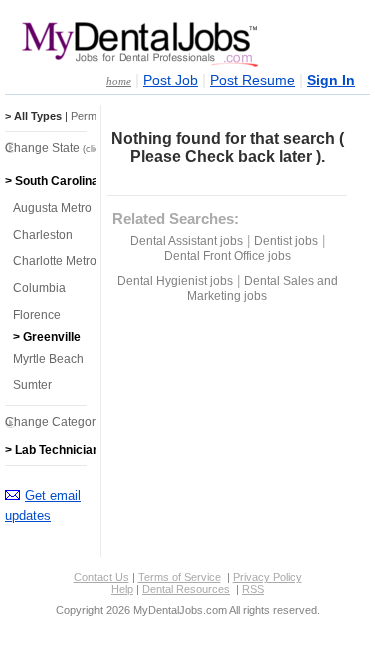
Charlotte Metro (55, 261)
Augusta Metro (52, 208)
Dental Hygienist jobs (175, 281)
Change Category (78, 422)
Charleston (43, 235)
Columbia (39, 288)
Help (122, 589)
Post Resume (252, 80)
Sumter (32, 385)
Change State (67, 148)
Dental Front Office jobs (227, 256)
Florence (37, 315)
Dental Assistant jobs (186, 241)
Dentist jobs (286, 241)
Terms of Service (179, 577)
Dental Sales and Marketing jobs (262, 288)
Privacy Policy (267, 577)
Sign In (331, 80)
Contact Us (101, 577)
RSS (253, 589)
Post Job (170, 80)
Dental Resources (186, 589)
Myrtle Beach (48, 359)
